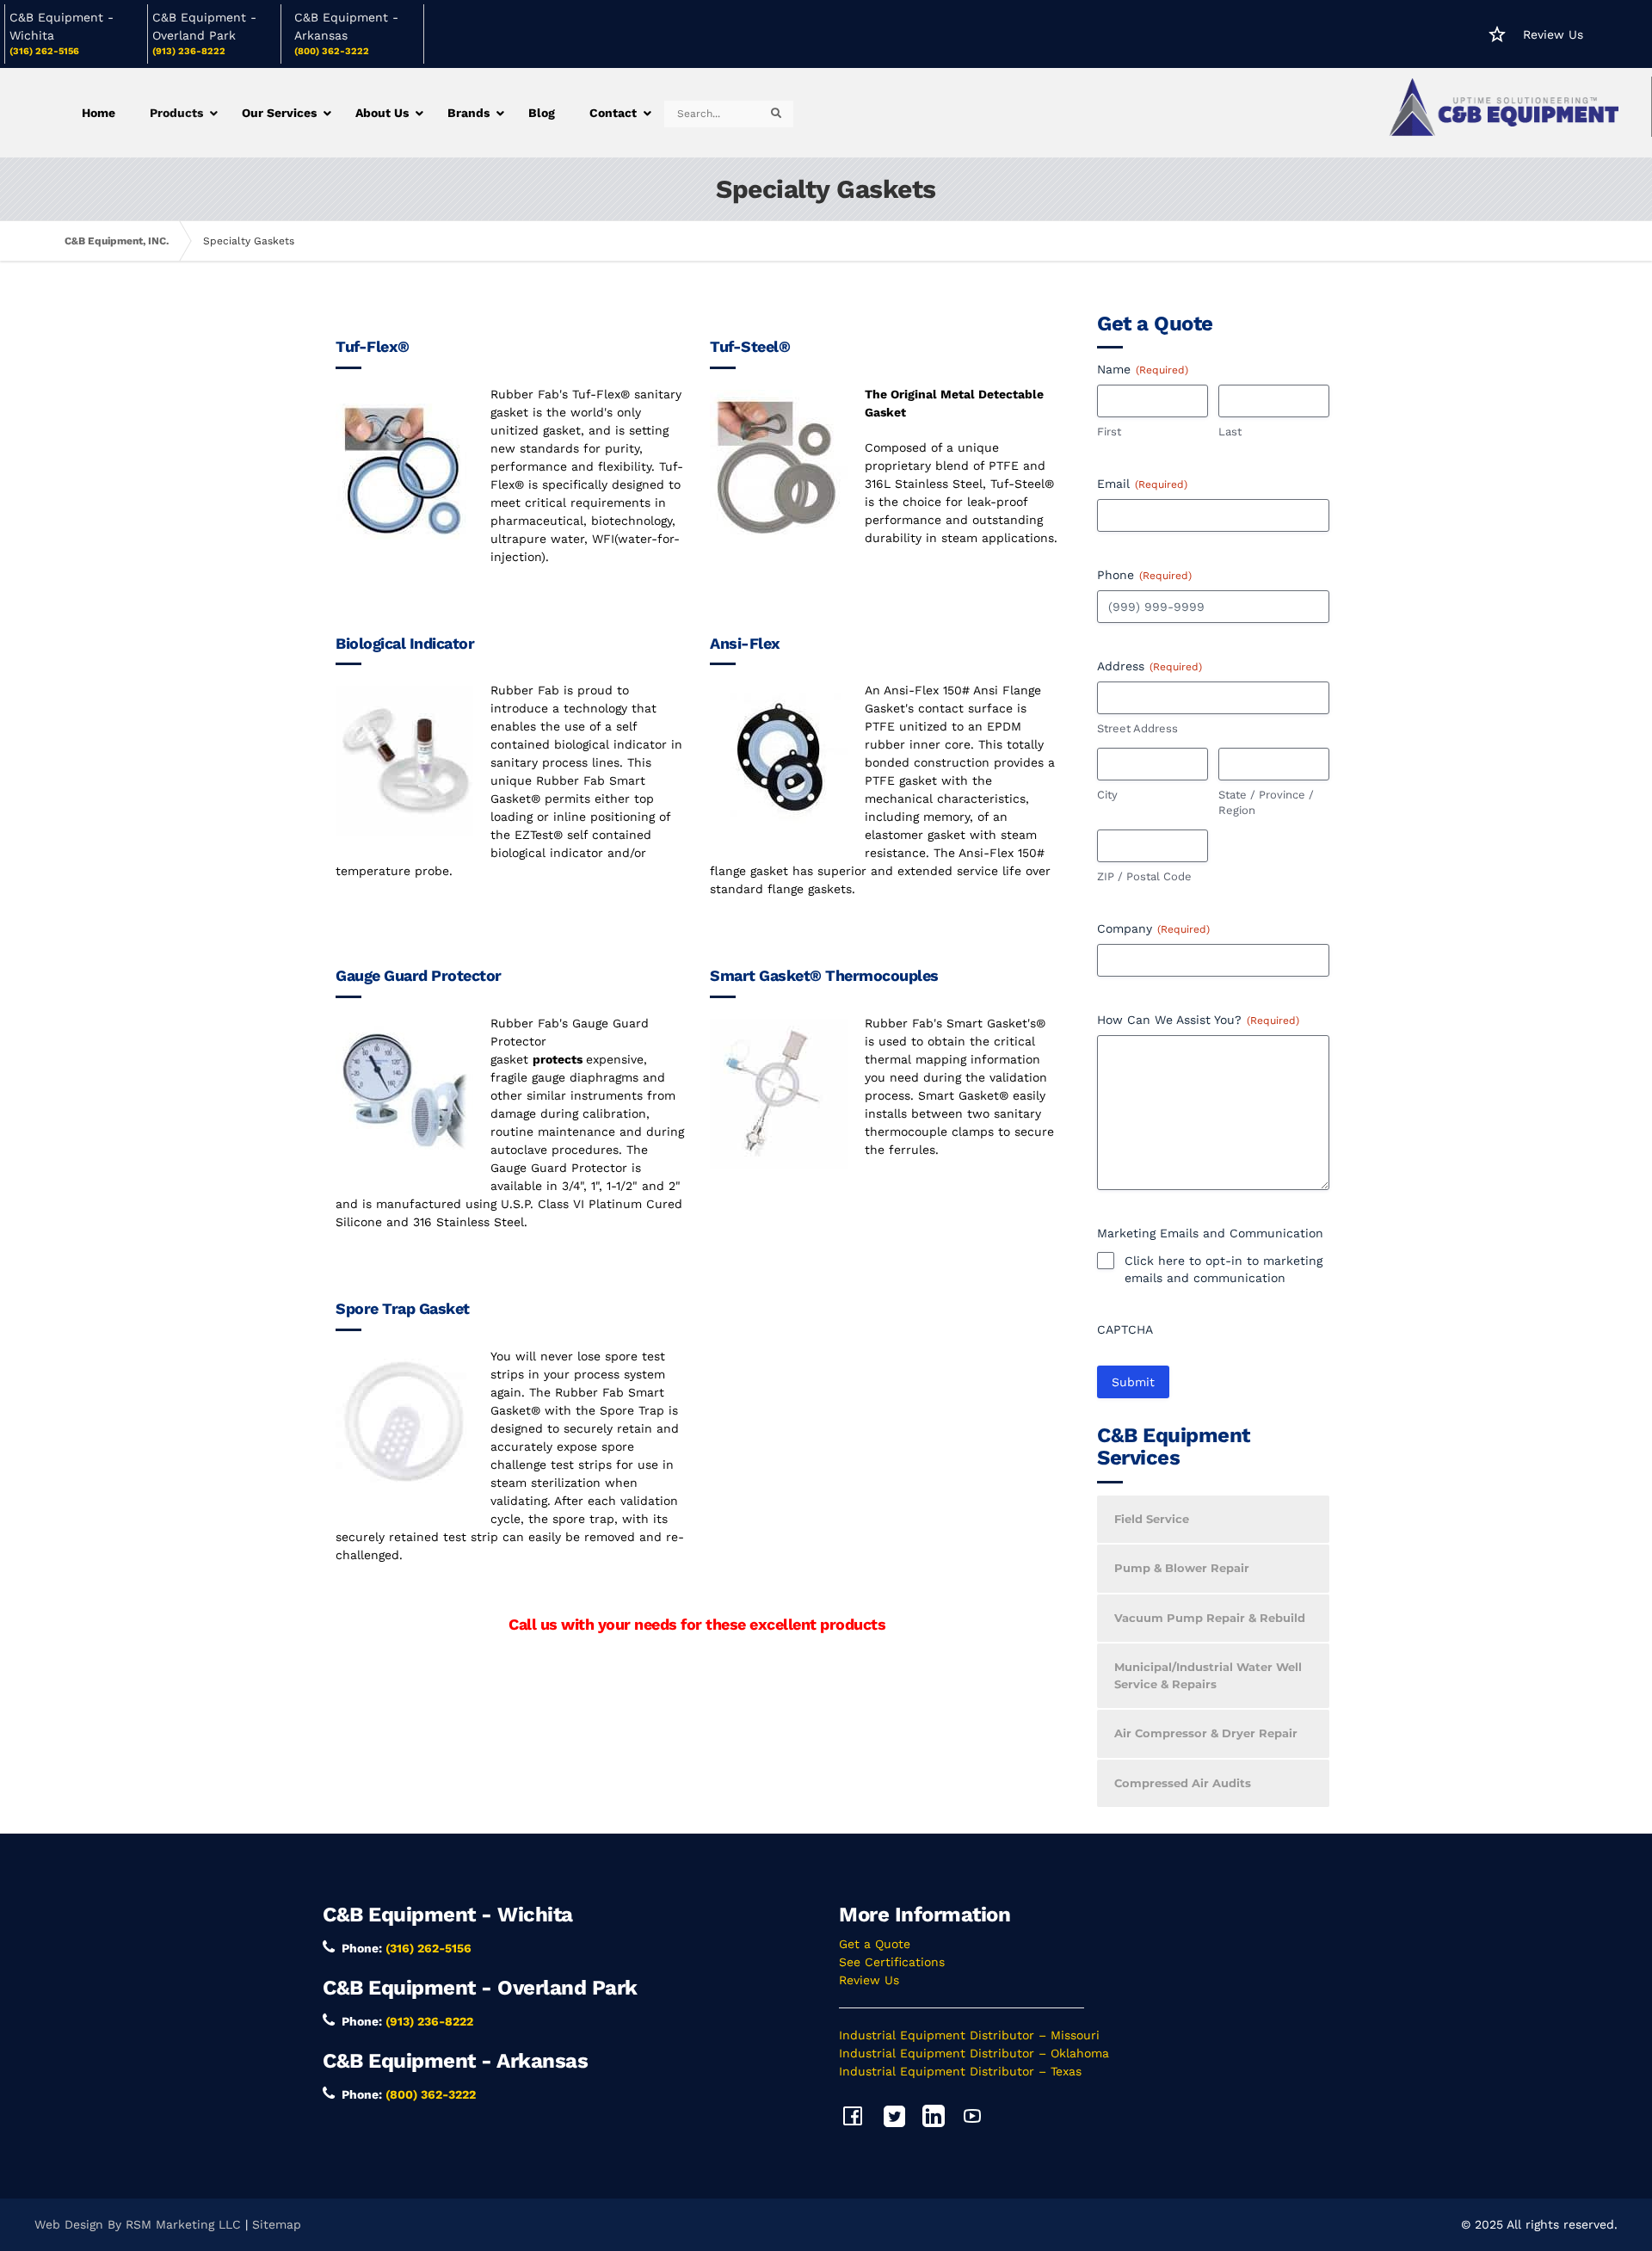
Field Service (1152, 1519)
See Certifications (892, 1962)
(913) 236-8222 (189, 51)
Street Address (1137, 728)
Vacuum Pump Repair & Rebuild (1210, 1618)
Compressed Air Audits (1183, 1783)
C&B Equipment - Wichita (448, 1915)
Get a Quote (875, 1944)
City (1107, 795)
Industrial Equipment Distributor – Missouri (969, 2035)
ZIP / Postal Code (1144, 876)
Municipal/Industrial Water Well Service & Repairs (1208, 1675)
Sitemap (277, 2224)
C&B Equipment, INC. (117, 241)
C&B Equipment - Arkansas (455, 2061)
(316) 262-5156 (44, 51)
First (1109, 432)
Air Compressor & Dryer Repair (1206, 1733)
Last (1230, 432)
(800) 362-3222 (332, 51)
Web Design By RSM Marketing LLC (138, 2224)
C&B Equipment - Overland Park (480, 1988)
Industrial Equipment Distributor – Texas (960, 2071)
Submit (1133, 1382)
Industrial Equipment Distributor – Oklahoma (974, 2053)
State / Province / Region (1266, 803)
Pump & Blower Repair (1182, 1568)
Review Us (1553, 34)
